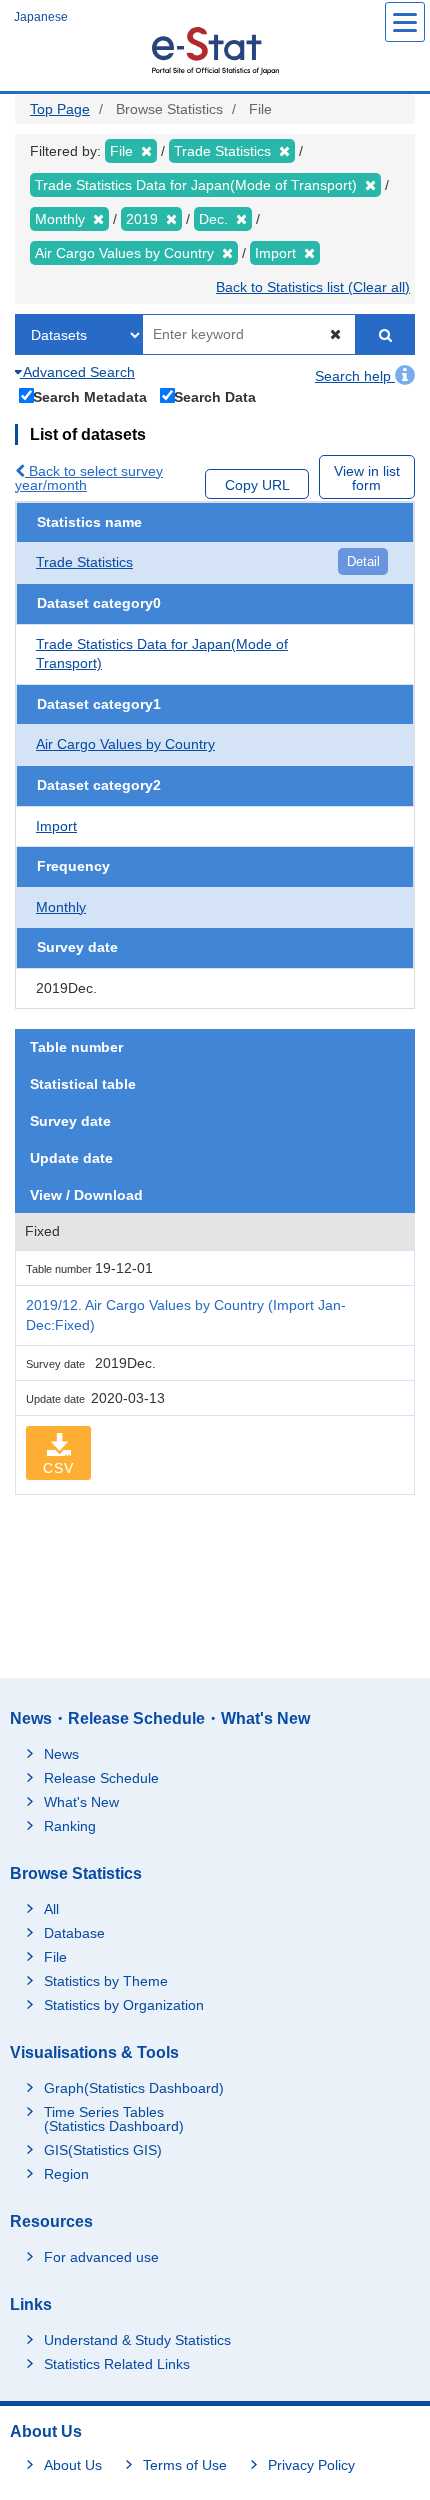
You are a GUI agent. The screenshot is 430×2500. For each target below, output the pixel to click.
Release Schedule (101, 1778)
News (61, 1754)
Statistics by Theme (106, 1981)
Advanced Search (77, 372)
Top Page (60, 109)
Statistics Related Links (117, 2364)
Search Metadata (90, 396)
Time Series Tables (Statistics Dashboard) (114, 2119)
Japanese (41, 17)
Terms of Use (185, 2465)
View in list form (367, 478)
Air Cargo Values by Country (125, 744)
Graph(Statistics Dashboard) (134, 2088)
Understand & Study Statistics (137, 2340)
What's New (81, 1802)
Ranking (70, 1826)
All (51, 1909)
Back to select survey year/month (89, 478)
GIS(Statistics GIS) (103, 2150)
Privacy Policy (311, 2465)
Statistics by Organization (124, 2005)
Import (56, 826)
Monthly (61, 907)
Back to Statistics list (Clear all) (313, 287)
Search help (355, 376)
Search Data (215, 396)
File (55, 1957)
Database (74, 1933)
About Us (73, 2465)
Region (66, 2174)
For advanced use (101, 2257)
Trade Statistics (84, 562)
